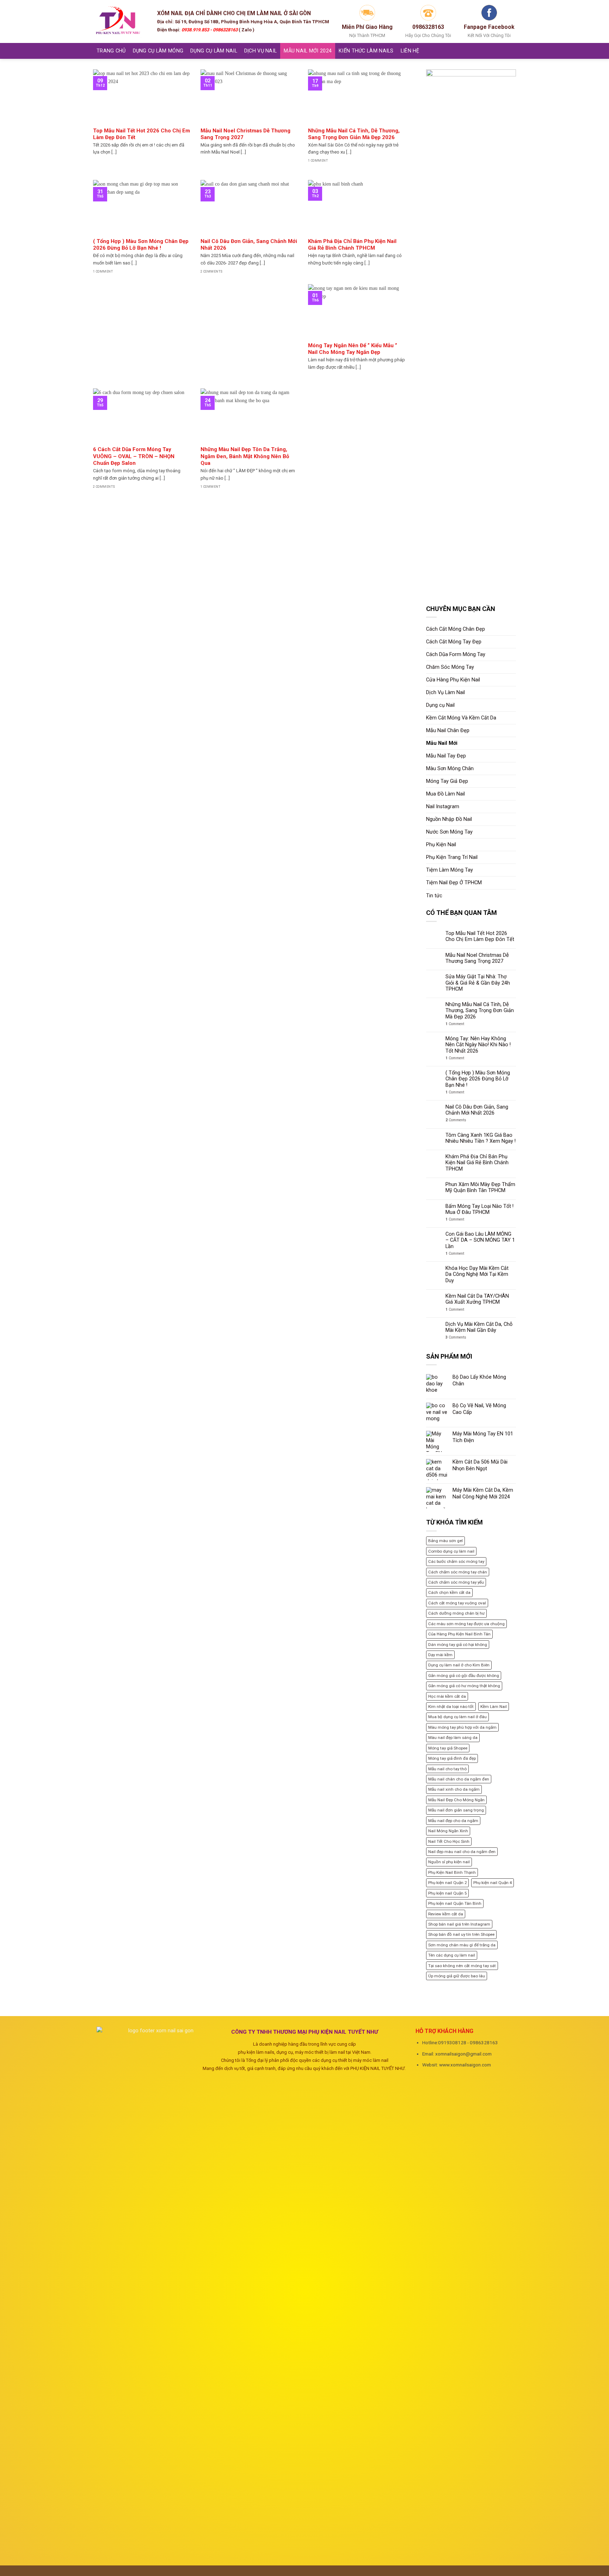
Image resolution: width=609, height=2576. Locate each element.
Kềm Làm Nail (494, 1707)
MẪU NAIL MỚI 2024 (308, 51)
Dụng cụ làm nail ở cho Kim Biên (459, 1665)
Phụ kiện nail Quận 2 (447, 1883)
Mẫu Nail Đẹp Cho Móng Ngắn (456, 1800)
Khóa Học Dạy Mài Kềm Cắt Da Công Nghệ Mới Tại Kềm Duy (477, 1274)
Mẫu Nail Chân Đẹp (448, 731)
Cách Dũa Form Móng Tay (456, 654)
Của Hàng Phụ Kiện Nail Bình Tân (459, 1634)
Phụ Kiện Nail (441, 845)
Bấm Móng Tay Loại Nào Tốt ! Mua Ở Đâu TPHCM (479, 1209)
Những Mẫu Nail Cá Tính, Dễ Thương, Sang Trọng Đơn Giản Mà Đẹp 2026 (480, 1011)
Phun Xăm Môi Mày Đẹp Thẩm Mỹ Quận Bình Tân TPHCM (480, 1187)
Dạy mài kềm (440, 1655)
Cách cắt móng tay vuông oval (457, 1603)
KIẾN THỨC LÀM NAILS (366, 51)
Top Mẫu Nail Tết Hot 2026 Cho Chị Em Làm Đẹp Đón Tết (480, 936)
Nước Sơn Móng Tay (449, 832)
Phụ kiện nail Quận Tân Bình (455, 1903)
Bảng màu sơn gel (445, 1541)
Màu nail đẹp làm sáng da (453, 1738)
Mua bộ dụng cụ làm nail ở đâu (457, 1717)
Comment (455, 1024)
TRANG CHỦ (111, 51)
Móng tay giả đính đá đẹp (452, 1758)
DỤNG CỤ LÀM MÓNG (158, 51)
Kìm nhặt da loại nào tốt (451, 1707)
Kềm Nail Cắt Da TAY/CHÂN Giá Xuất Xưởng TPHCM (477, 1299)
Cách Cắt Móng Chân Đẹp (456, 629)
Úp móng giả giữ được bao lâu (457, 1976)
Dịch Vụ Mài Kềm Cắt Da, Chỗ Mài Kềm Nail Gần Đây (479, 1327)
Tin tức (434, 896)
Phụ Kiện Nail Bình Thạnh (452, 1872)
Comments (456, 1120)
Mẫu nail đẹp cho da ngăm (453, 1821)
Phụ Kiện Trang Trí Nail (452, 857)
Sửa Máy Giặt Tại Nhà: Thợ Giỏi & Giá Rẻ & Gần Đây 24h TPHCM (478, 983)
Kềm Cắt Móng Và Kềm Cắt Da (461, 718)
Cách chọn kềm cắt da (449, 1592)
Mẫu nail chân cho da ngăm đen (459, 1779)
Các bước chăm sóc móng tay (456, 1561)
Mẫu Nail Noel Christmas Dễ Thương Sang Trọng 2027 (477, 958)
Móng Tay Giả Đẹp (447, 781)
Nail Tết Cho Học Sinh (449, 1841)
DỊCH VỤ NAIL (260, 51)
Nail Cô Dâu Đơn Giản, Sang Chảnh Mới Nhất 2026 (477, 1110)
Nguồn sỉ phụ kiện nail (449, 1862)
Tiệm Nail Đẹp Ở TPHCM (454, 883)
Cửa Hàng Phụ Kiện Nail (453, 680)
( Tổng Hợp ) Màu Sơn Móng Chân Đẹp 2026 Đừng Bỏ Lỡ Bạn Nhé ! (478, 1079)
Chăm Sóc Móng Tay (450, 667)
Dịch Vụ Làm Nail (445, 693)
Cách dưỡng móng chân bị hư (456, 1613)
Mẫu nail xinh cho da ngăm (454, 1789)
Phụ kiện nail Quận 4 (493, 1883)
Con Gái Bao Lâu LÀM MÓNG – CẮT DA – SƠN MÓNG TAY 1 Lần (480, 1240)
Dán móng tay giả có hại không (458, 1645)
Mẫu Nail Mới (442, 743)
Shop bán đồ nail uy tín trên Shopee (461, 1934)
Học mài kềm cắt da (447, 1696)
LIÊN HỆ (410, 51)
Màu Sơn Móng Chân (450, 769)
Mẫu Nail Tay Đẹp (446, 756)
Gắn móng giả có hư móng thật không (464, 1686)
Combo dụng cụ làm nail (451, 1551)
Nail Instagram (443, 807)
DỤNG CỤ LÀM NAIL (214, 51)
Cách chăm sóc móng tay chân (458, 1572)
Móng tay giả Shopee (448, 1748)
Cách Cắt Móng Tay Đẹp (454, 642)
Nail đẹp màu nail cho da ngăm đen (462, 1852)
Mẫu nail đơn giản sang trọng (456, 1810)
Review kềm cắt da (446, 1914)
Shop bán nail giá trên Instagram (459, 1924)
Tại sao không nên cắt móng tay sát (462, 1966)
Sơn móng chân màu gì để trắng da (462, 1945)
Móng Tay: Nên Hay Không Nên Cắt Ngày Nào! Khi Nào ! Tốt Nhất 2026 (478, 1045)
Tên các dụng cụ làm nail (452, 1955)
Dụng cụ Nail (440, 705)
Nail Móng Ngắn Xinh (448, 1831)
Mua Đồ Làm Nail (445, 794)
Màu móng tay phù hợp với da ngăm (462, 1727)
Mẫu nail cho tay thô (447, 1769)
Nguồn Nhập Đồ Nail (449, 819)
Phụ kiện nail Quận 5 (447, 1893)
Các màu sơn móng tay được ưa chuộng (466, 1624)
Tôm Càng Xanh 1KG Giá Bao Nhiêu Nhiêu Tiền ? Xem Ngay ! (481, 1138)
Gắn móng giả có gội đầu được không (464, 1676)
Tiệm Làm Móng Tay (450, 870)
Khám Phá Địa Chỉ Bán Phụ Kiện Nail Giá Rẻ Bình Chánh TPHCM (477, 1163)
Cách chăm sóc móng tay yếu (456, 1582)
